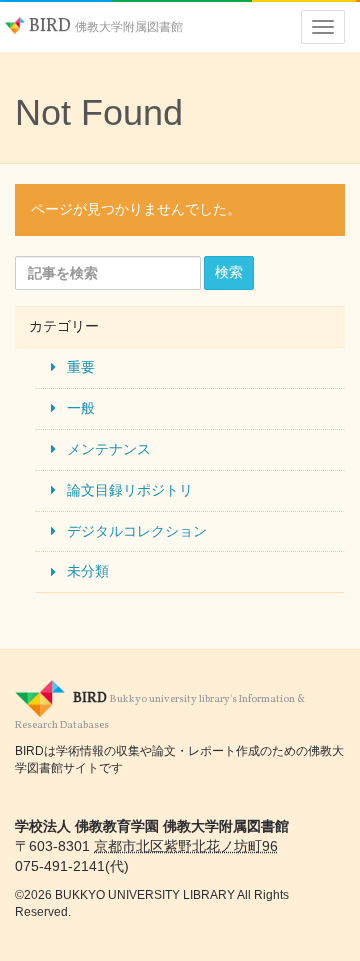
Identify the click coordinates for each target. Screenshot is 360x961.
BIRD (104, 26)
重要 (81, 367)
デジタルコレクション (137, 531)
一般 (81, 408)
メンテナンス (109, 449)
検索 (229, 272)
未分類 (88, 571)
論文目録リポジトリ (130, 490)
